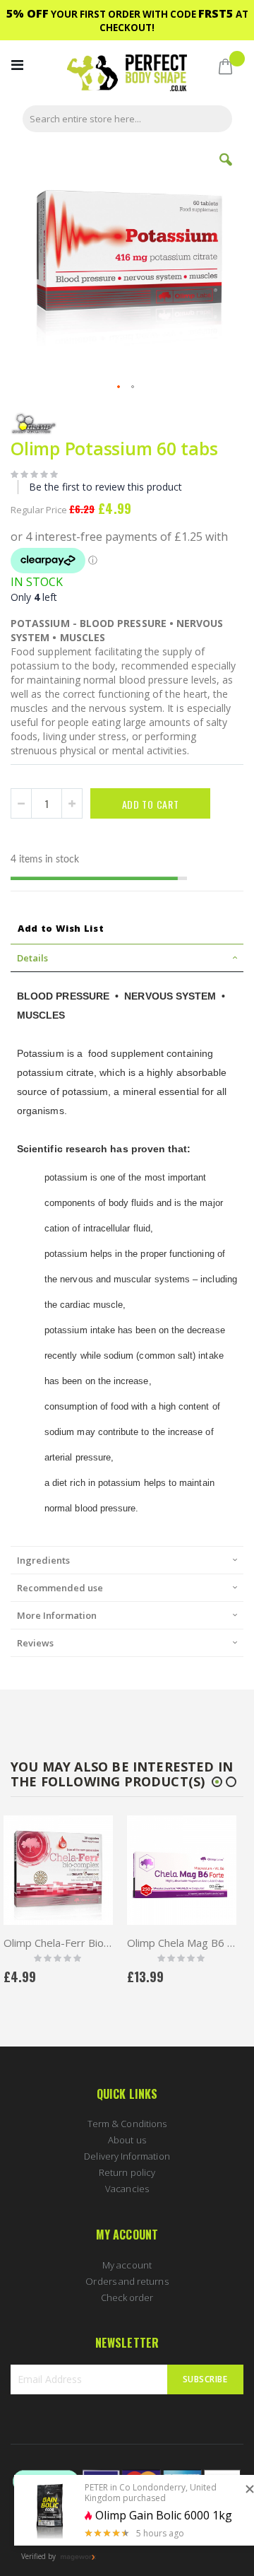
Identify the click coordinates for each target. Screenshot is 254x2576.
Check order (127, 2297)
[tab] (127, 958)
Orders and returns (127, 2281)
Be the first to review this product (105, 487)
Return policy (127, 2172)
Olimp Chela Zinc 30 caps (58, 1943)
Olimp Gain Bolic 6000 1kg (164, 2516)
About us (127, 2140)
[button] (226, 170)
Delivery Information (127, 2156)
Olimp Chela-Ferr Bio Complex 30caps (182, 1943)
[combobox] (127, 119)
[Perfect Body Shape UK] (127, 75)
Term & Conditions (127, 2124)
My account (127, 2265)
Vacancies (127, 2189)
